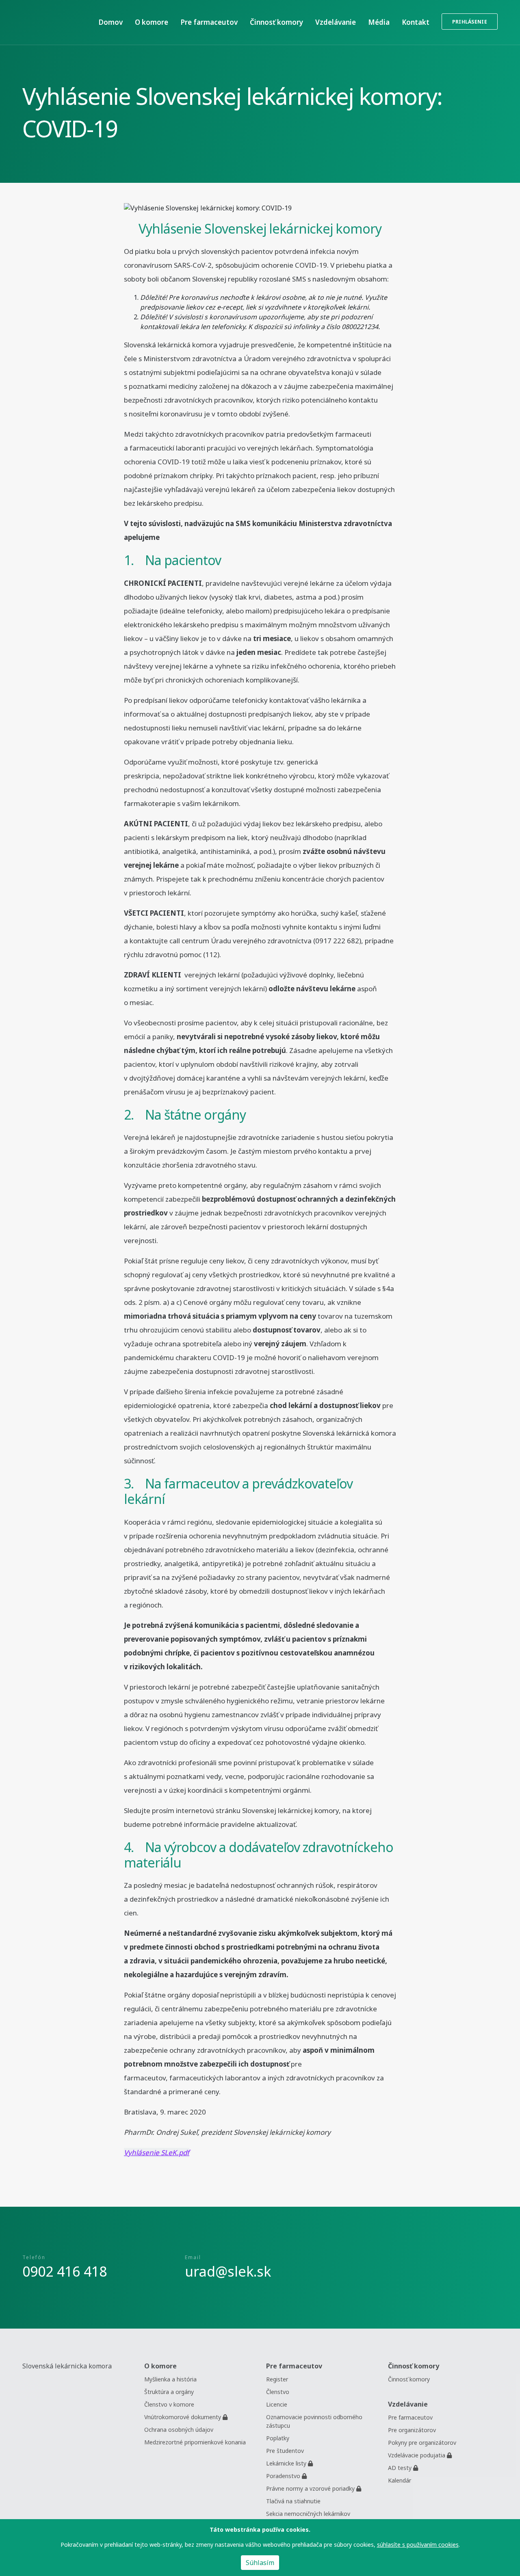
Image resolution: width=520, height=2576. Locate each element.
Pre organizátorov (412, 2430)
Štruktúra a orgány (169, 2392)
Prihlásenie (470, 22)
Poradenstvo (284, 2476)
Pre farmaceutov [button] (209, 22)
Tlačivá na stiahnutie (293, 2501)
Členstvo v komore (169, 2404)
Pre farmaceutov (410, 2417)
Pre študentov (285, 2451)
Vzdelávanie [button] (336, 22)
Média (379, 22)
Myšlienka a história (170, 2379)
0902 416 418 (65, 2271)
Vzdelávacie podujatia (417, 2455)
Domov (110, 22)
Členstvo (278, 2392)
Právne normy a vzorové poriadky (311, 2488)
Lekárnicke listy (287, 2463)
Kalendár (400, 2480)
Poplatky (278, 2438)
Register (277, 2379)
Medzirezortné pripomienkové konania (195, 2442)
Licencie (277, 2404)
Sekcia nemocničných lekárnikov (308, 2514)
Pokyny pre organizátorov (422, 2443)
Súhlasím (260, 2563)
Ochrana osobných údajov (179, 2430)
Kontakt (416, 22)
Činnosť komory (276, 22)
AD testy (401, 2468)
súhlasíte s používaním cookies (418, 2545)
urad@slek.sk (228, 2271)
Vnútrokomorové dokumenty (183, 2417)
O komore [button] (152, 22)
